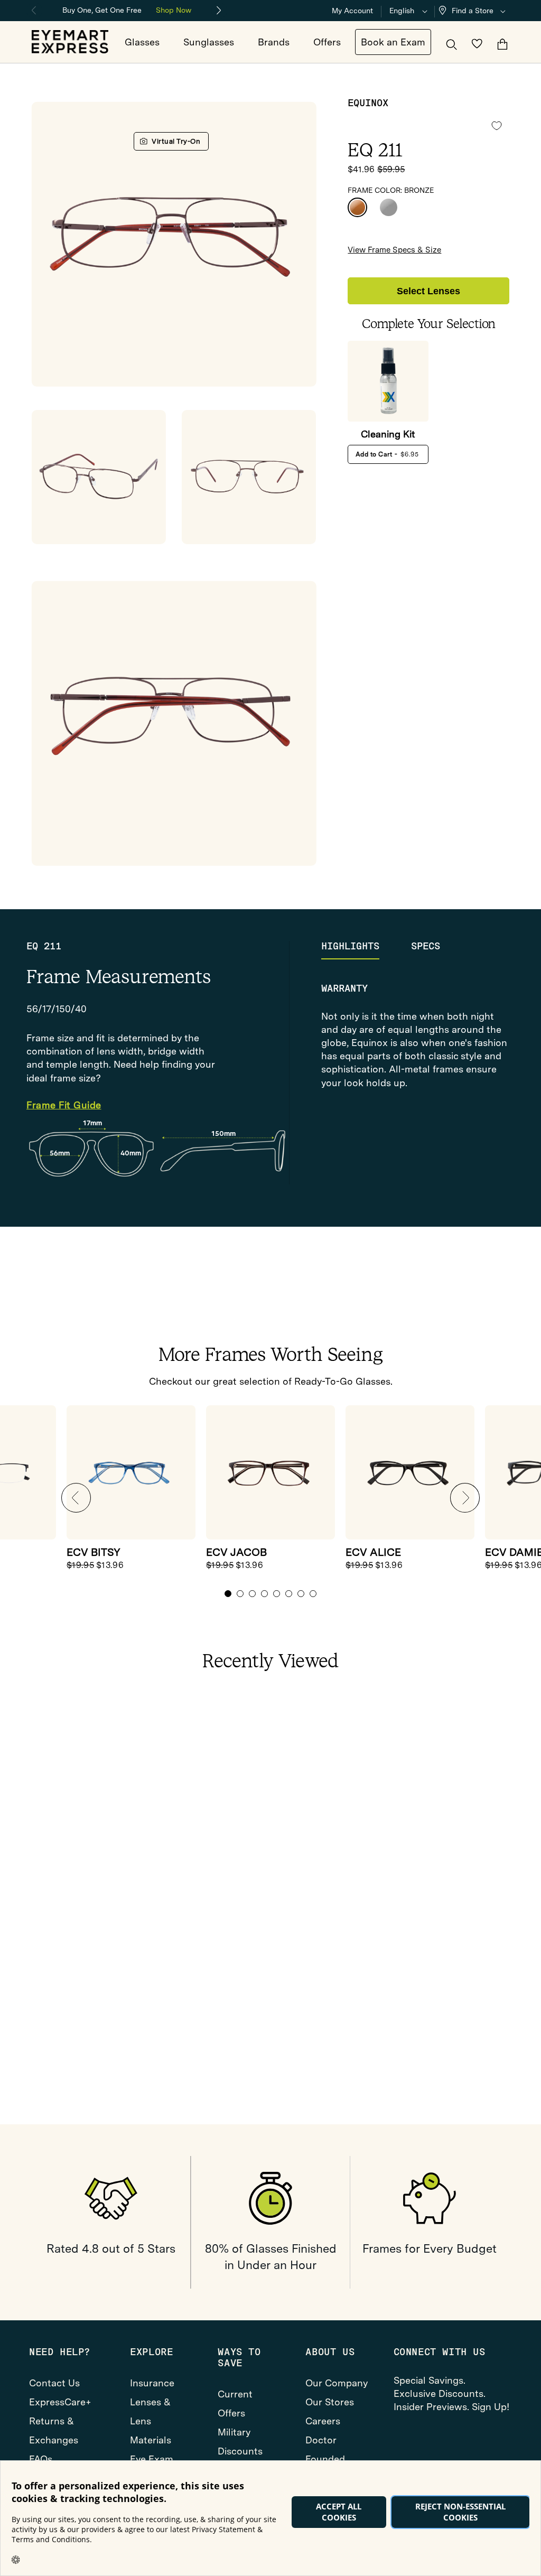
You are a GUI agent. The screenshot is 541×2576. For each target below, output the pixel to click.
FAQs (41, 2459)
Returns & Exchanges (54, 2430)
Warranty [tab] (344, 988)
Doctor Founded (325, 2449)
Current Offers (235, 2404)
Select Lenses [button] (428, 291)
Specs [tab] (426, 946)
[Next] (219, 11)
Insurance (152, 2383)
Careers (323, 2421)
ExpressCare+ (60, 2402)
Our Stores (330, 2402)
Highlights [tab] (350, 946)
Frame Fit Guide (64, 1105)
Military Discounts (240, 2442)
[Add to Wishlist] (497, 126)
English (402, 11)
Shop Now (174, 10)
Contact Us (54, 2383)
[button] (474, 11)
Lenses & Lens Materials (151, 2421)
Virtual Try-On (176, 141)
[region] (127, 9)
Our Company (337, 2383)
